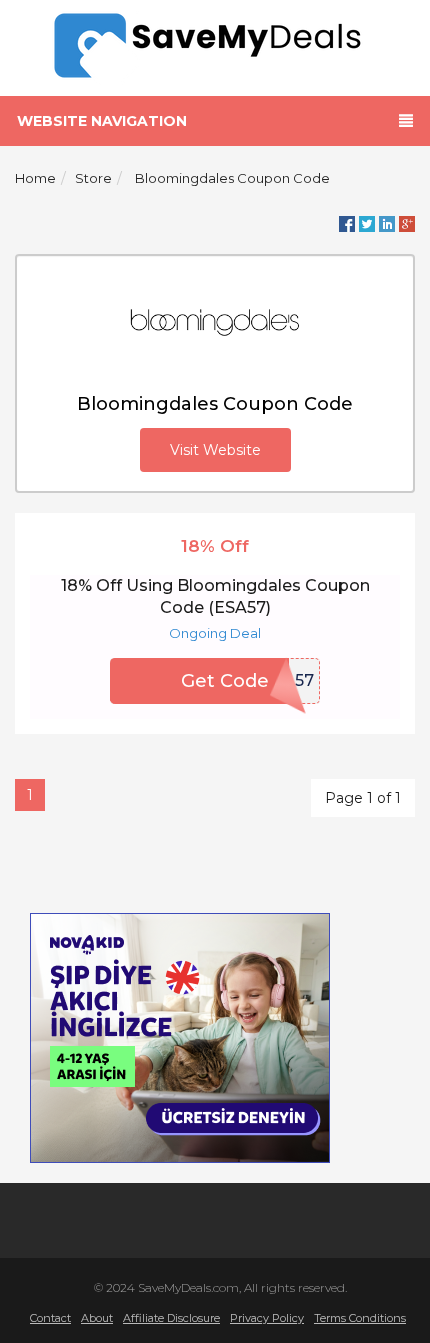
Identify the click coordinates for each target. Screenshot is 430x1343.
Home (35, 178)
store (93, 178)
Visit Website (215, 450)
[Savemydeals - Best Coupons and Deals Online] (215, 46)
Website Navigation (102, 121)
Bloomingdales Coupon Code (232, 178)
